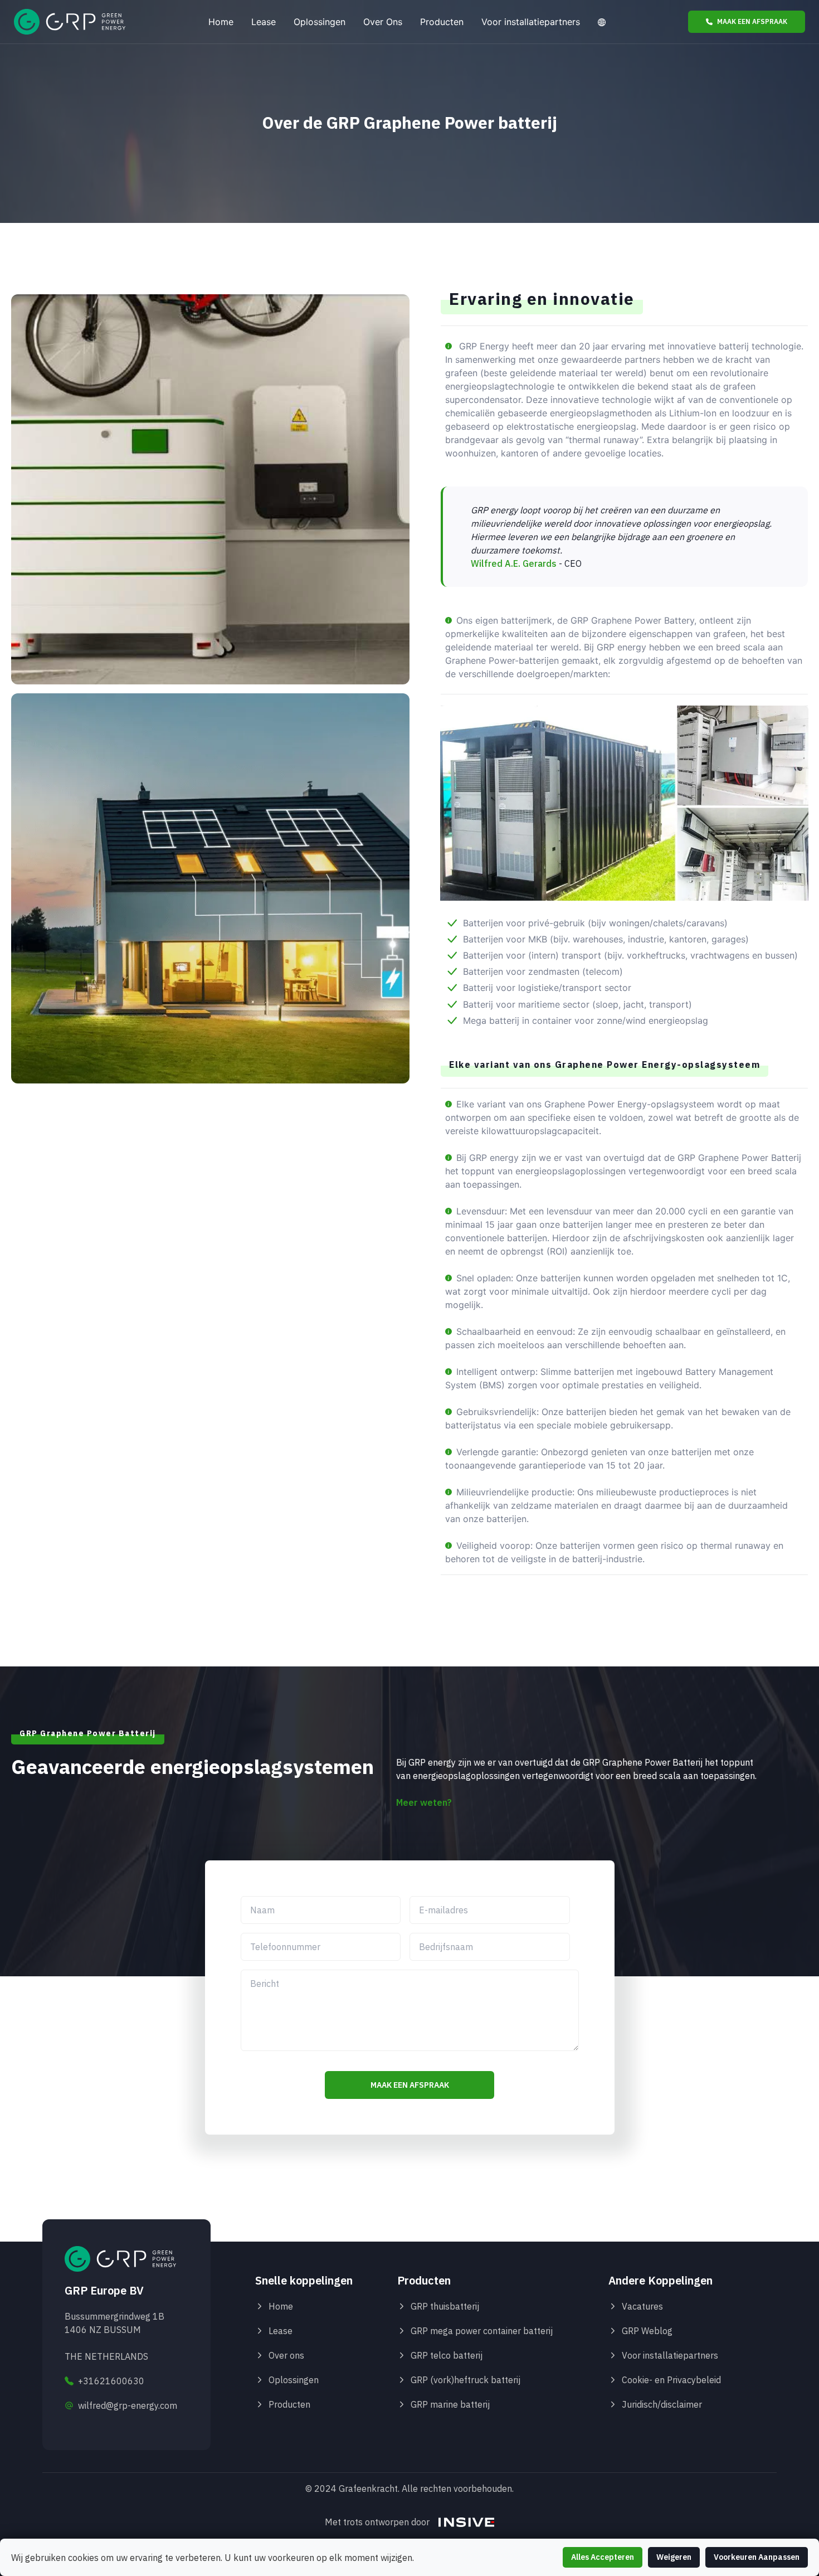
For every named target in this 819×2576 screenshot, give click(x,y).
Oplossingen (320, 22)
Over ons (286, 2355)
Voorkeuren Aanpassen (757, 2557)
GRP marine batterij (450, 2404)
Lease (264, 22)
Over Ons (383, 22)
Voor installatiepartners (531, 22)
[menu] (407, 22)
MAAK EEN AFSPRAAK (752, 21)
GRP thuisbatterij (445, 2306)
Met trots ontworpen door (377, 2522)
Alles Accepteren (603, 2557)
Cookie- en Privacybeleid (671, 2380)
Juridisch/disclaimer (662, 2404)
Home (221, 22)
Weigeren (674, 2557)
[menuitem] (221, 22)
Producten (442, 22)
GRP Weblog (647, 2331)
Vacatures (642, 2306)
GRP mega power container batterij (482, 2331)
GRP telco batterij (447, 2355)
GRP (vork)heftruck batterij (465, 2380)
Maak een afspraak (410, 2085)
